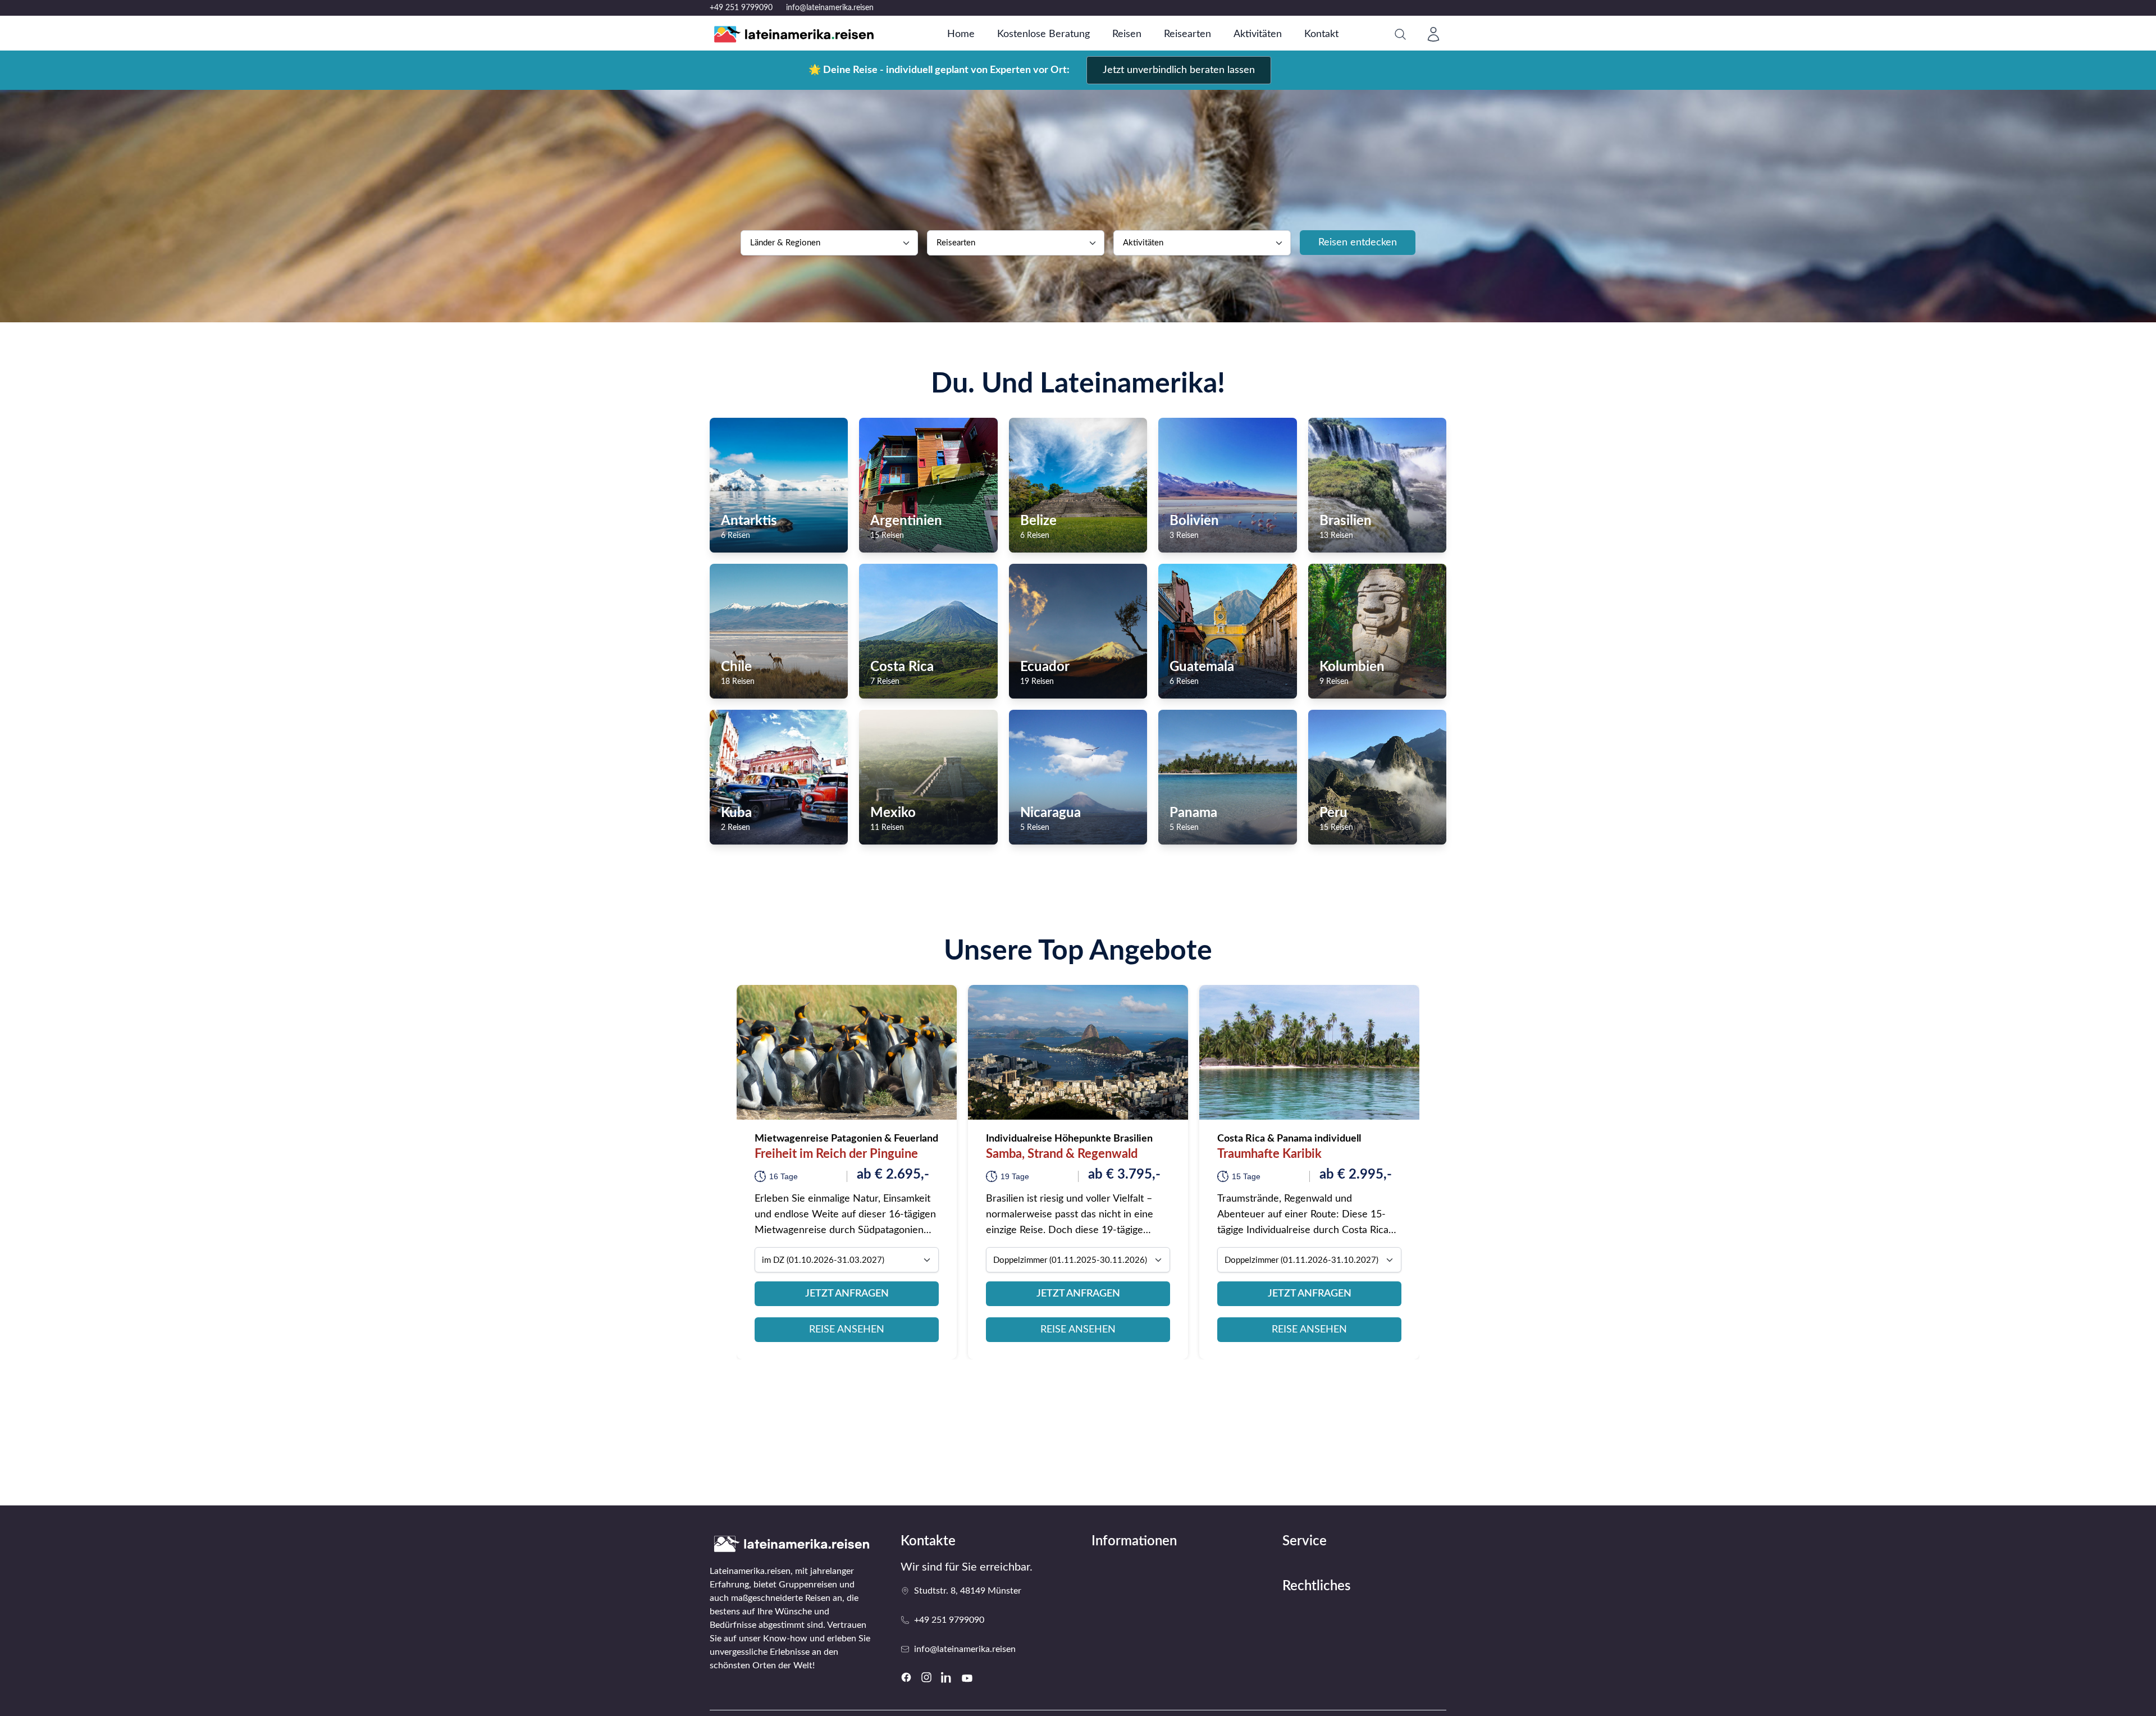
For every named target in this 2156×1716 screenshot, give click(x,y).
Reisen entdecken (1358, 243)
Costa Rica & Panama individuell (1289, 1139)
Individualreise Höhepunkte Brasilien (1069, 1139)
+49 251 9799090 (741, 8)
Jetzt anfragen (847, 1294)
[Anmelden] (1433, 34)
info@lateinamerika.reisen (830, 8)
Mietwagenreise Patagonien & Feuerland (846, 1139)
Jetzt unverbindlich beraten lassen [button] (1179, 70)
